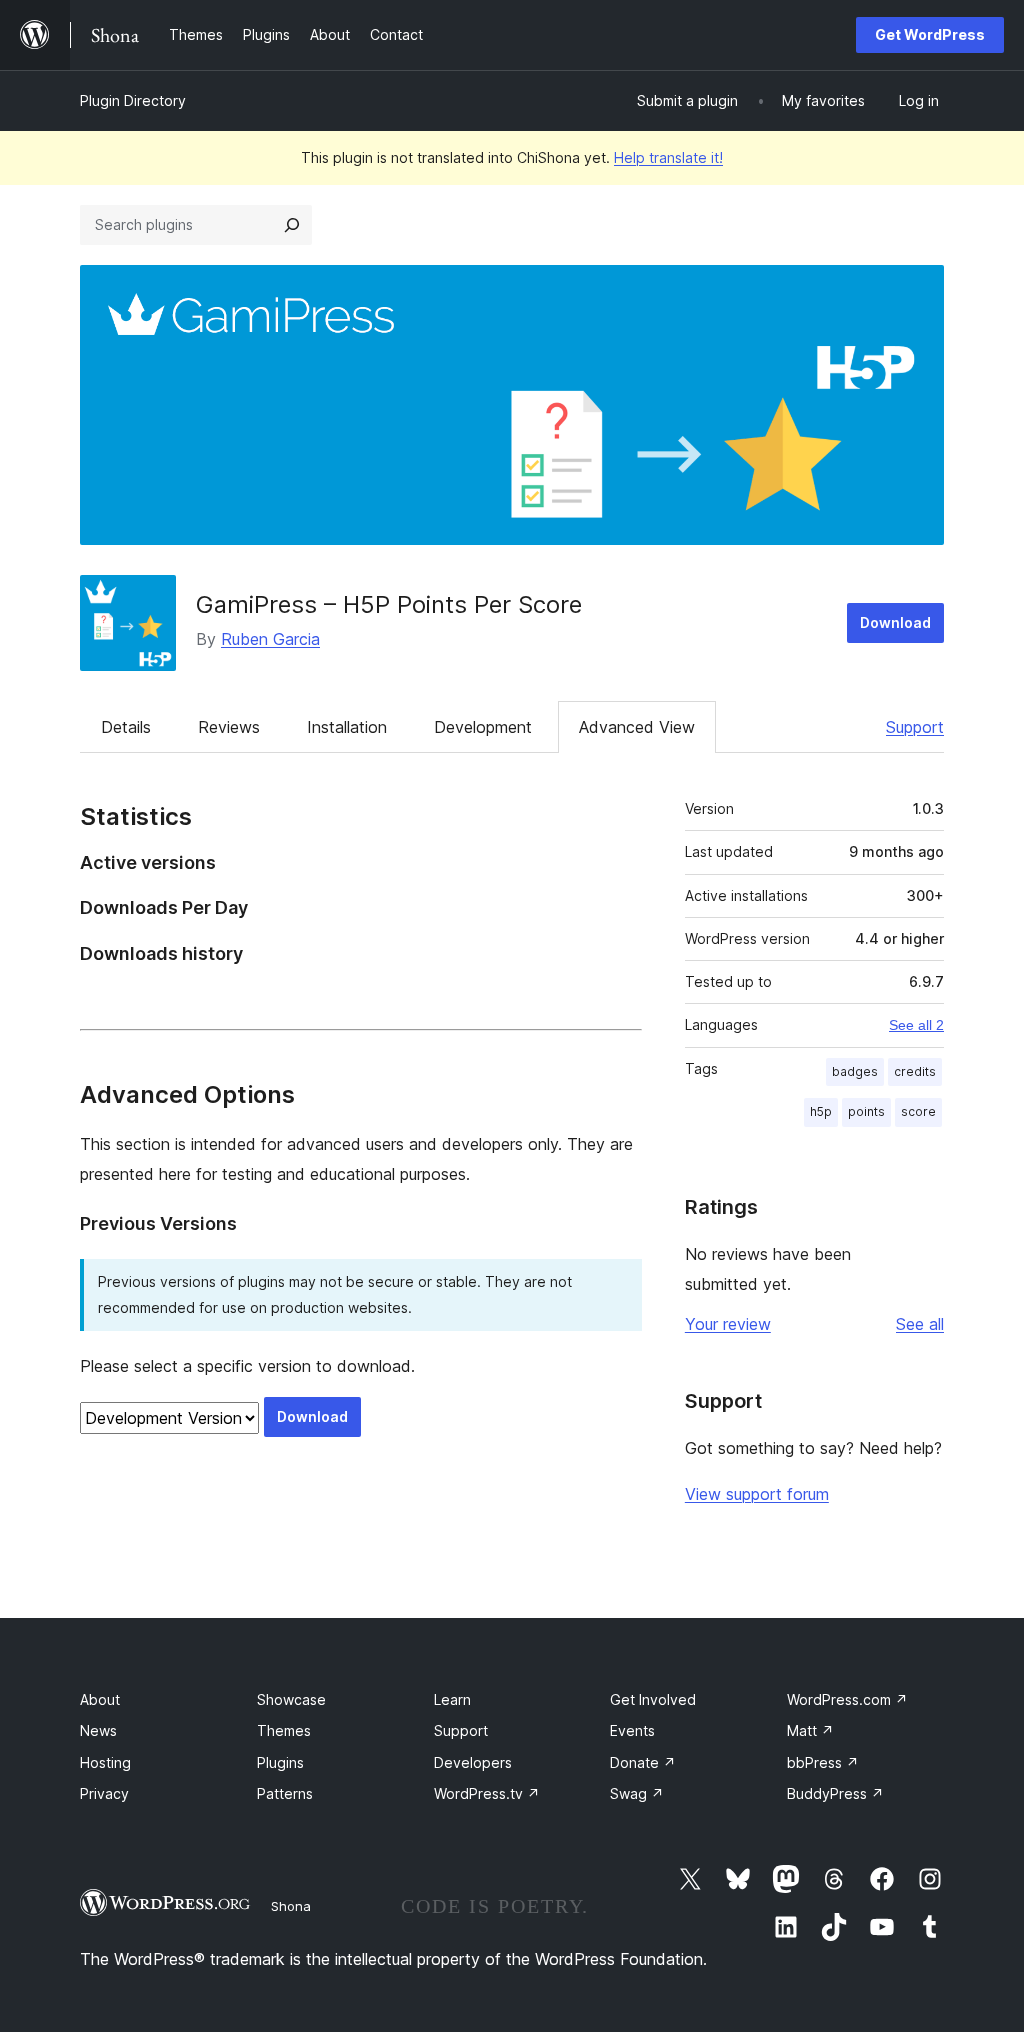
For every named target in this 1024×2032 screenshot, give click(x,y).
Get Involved (653, 1699)
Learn (452, 1699)
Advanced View (637, 727)
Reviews (229, 727)
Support (915, 727)
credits (915, 1071)
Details (126, 727)
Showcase (291, 1699)
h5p (821, 1111)
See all (920, 1324)
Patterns (285, 1793)
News (98, 1730)
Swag (637, 1793)
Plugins (280, 1762)
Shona (291, 1906)
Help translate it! (668, 157)
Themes (284, 1730)
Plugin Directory (133, 100)
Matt (810, 1730)
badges (855, 1071)
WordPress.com (847, 1699)
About (100, 1699)
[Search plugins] (292, 225)
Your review (728, 1324)
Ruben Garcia (270, 639)
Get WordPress (930, 34)
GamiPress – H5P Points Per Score (389, 604)
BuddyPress (835, 1793)
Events (632, 1730)
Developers (473, 1762)
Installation (347, 727)
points (866, 1111)
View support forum (757, 1494)
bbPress (823, 1762)
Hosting (105, 1762)
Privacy (104, 1793)
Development (483, 727)
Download (895, 622)
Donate (643, 1762)
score (918, 1111)
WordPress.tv (487, 1793)
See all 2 (916, 1025)
